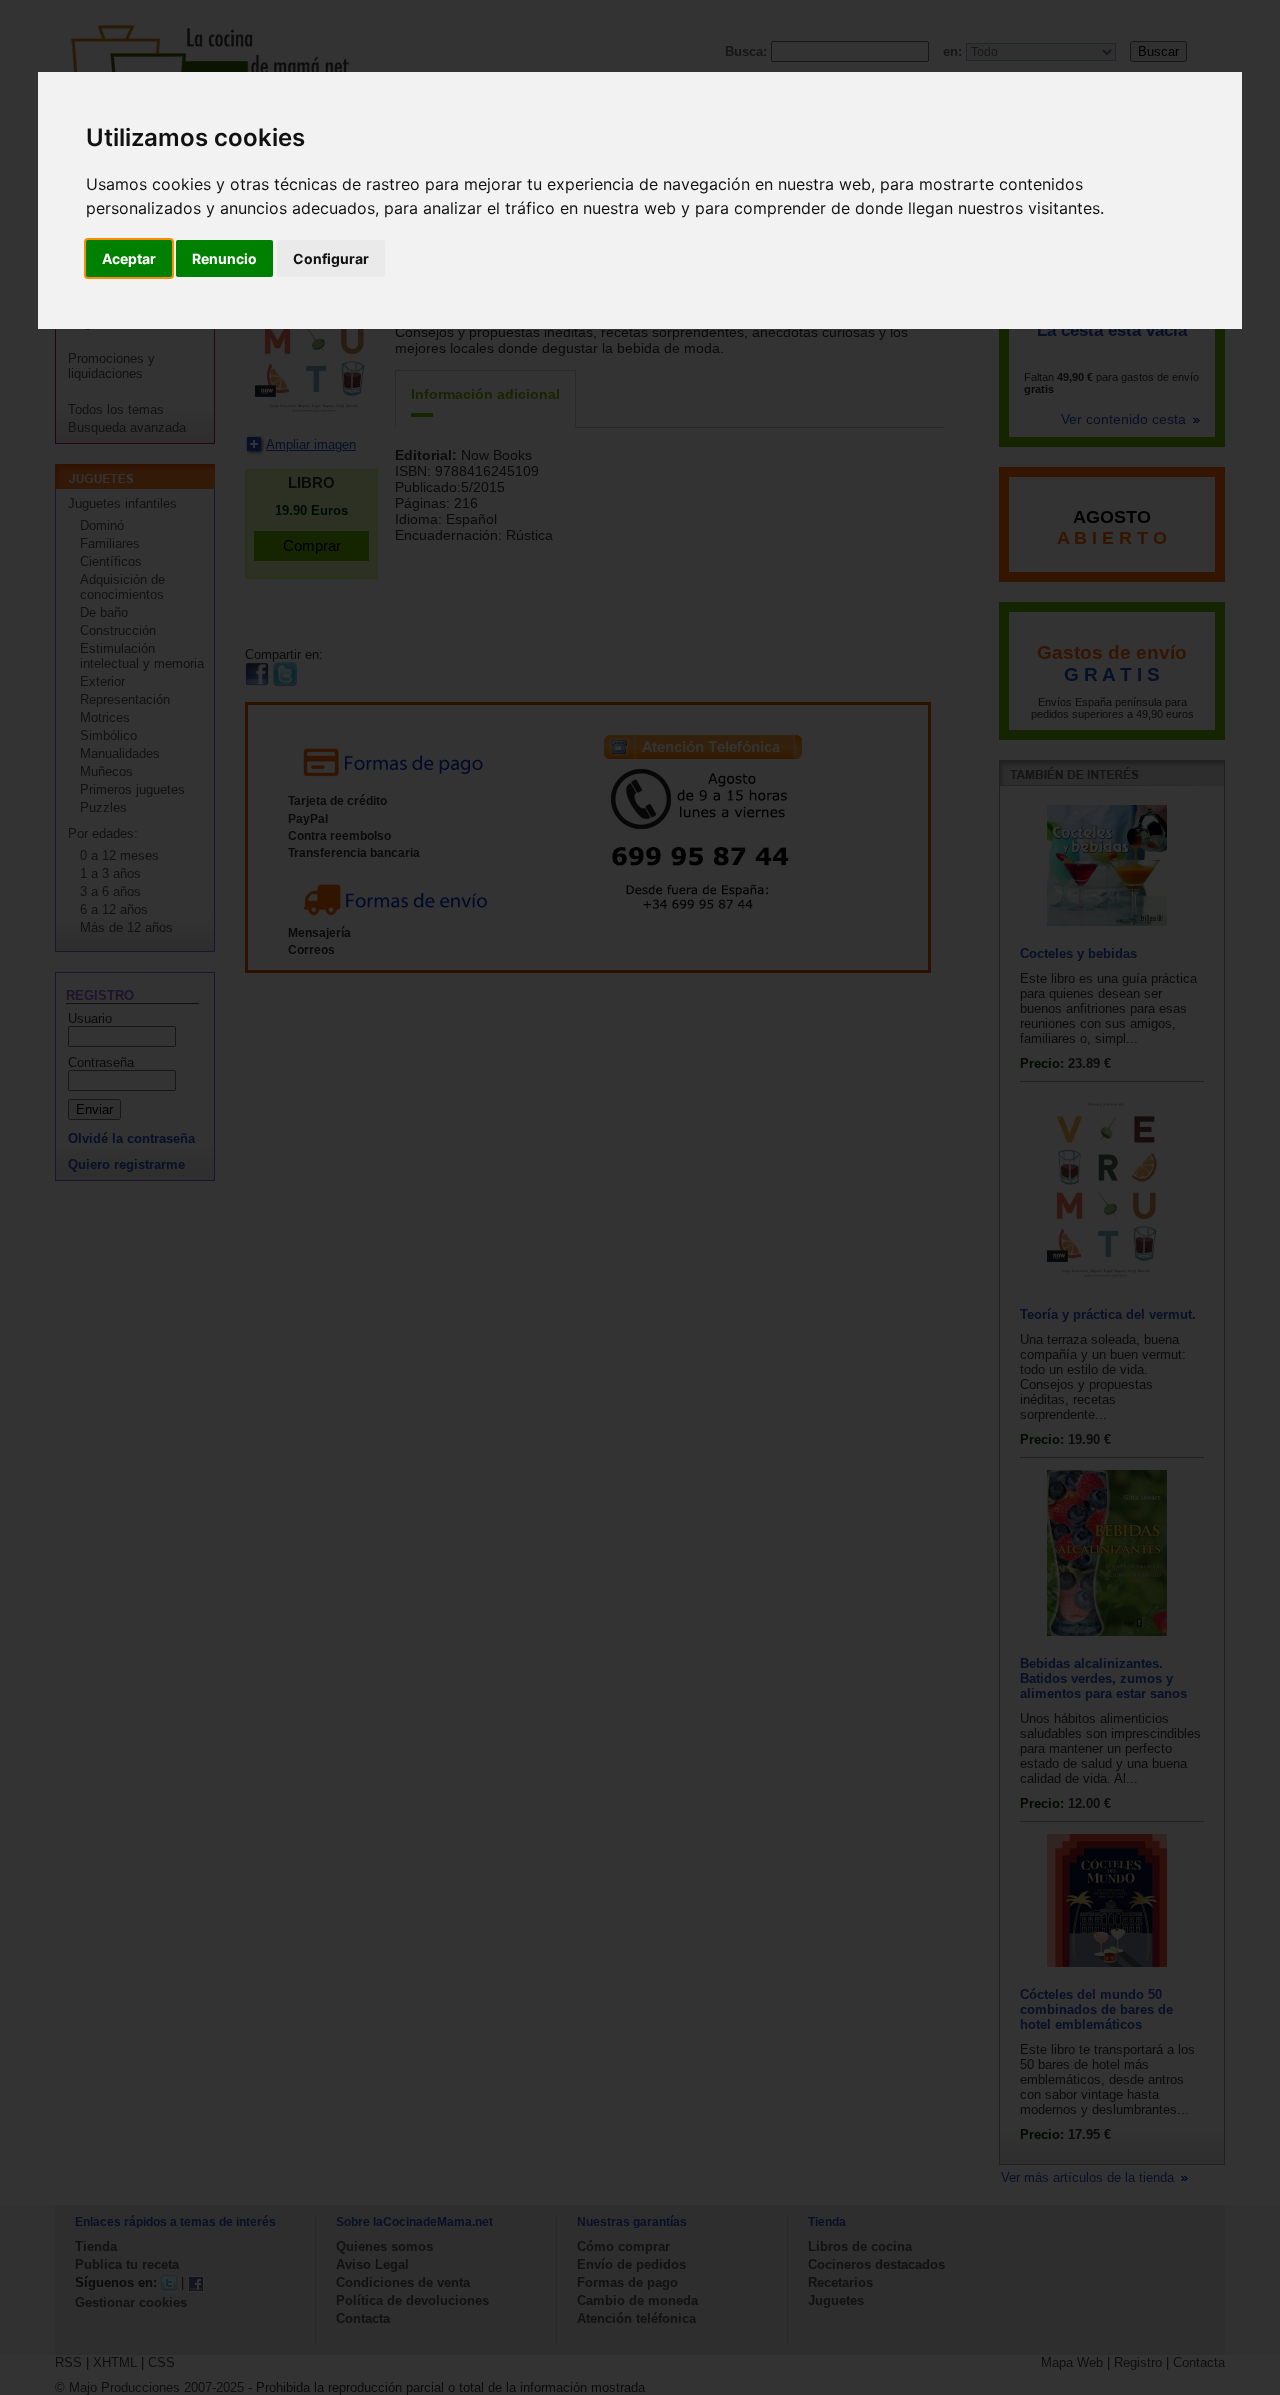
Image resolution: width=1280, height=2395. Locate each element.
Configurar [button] (331, 258)
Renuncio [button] (224, 258)
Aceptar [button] (129, 258)
